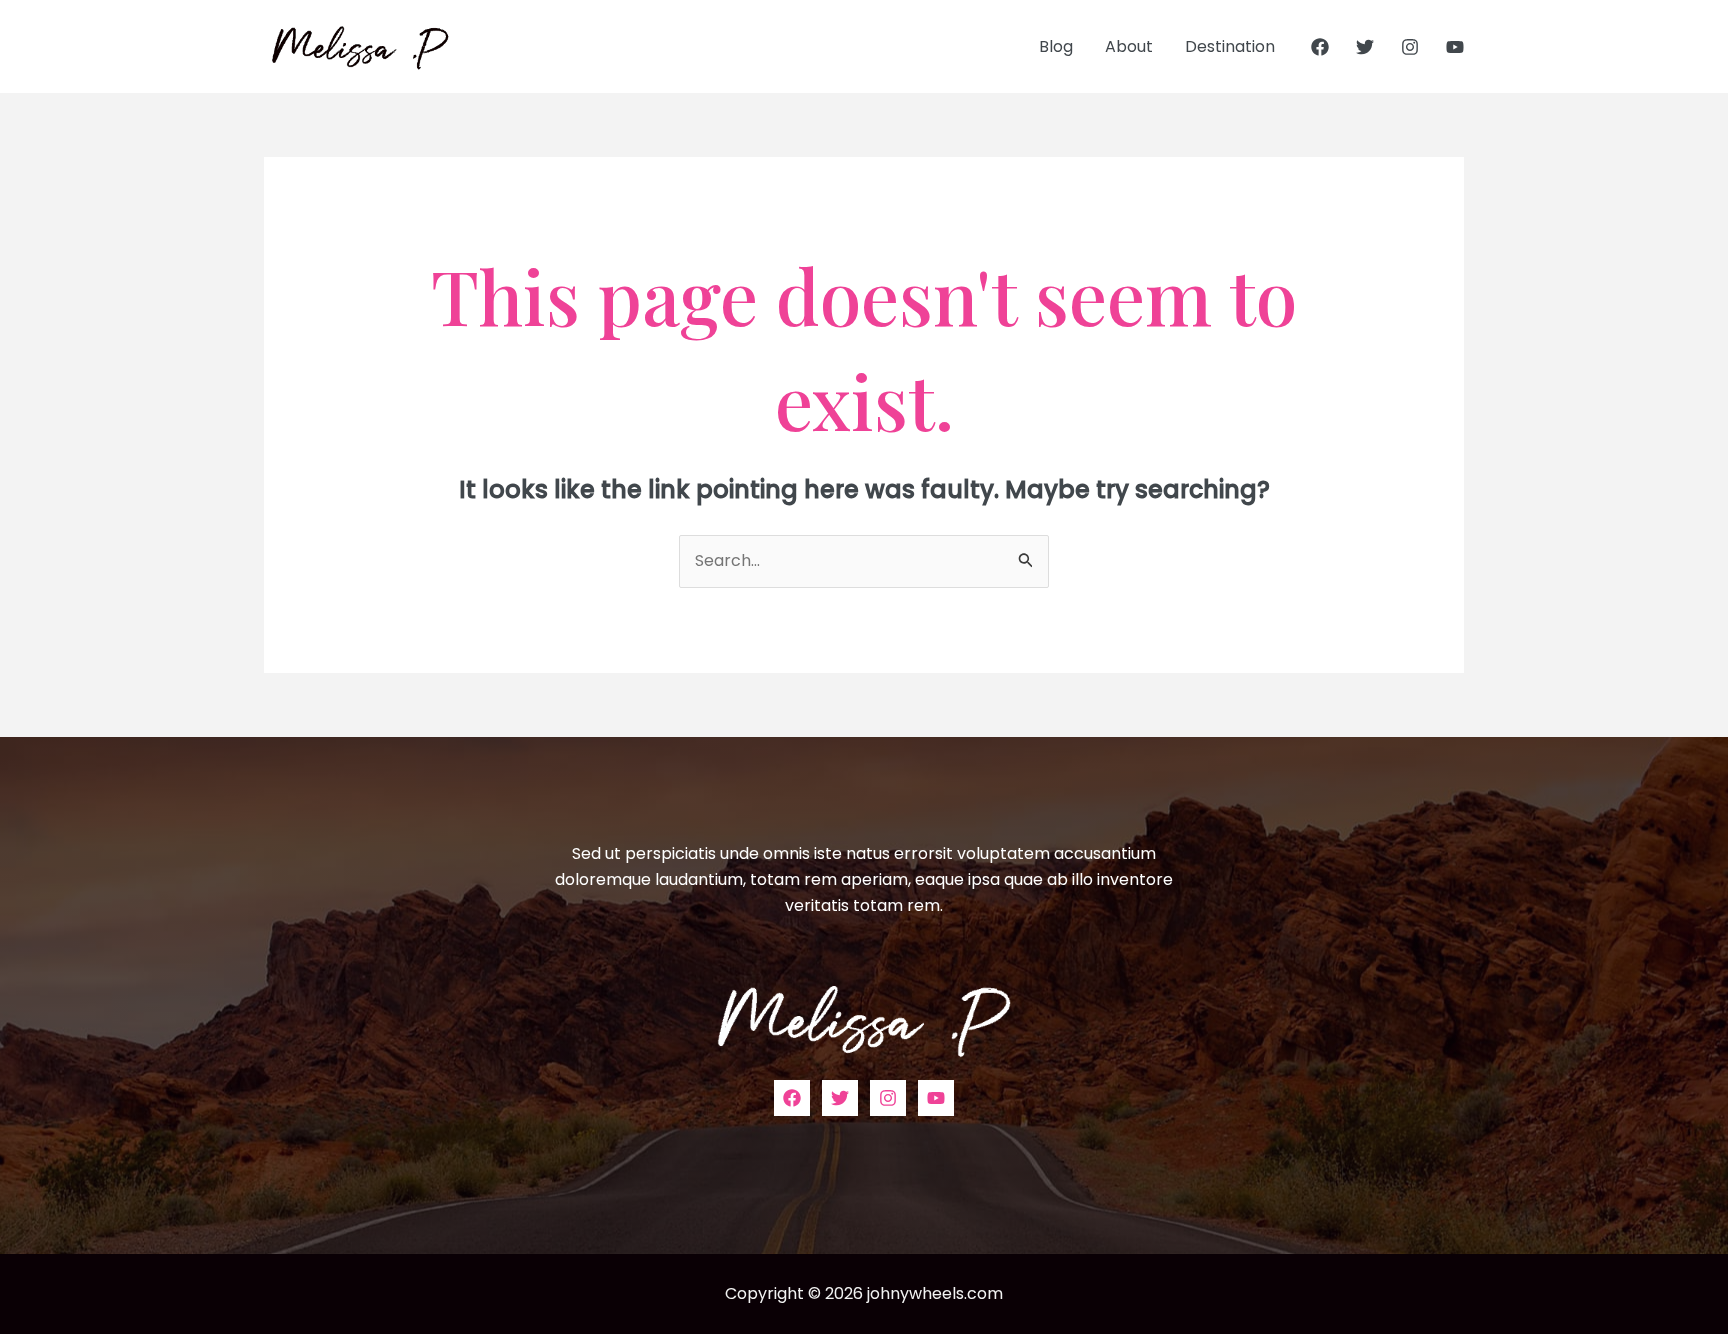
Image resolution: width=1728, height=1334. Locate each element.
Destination (1230, 46)
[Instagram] (1410, 47)
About (1129, 46)
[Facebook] (1320, 47)
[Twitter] (1365, 47)
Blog (1056, 46)
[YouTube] (1455, 47)
